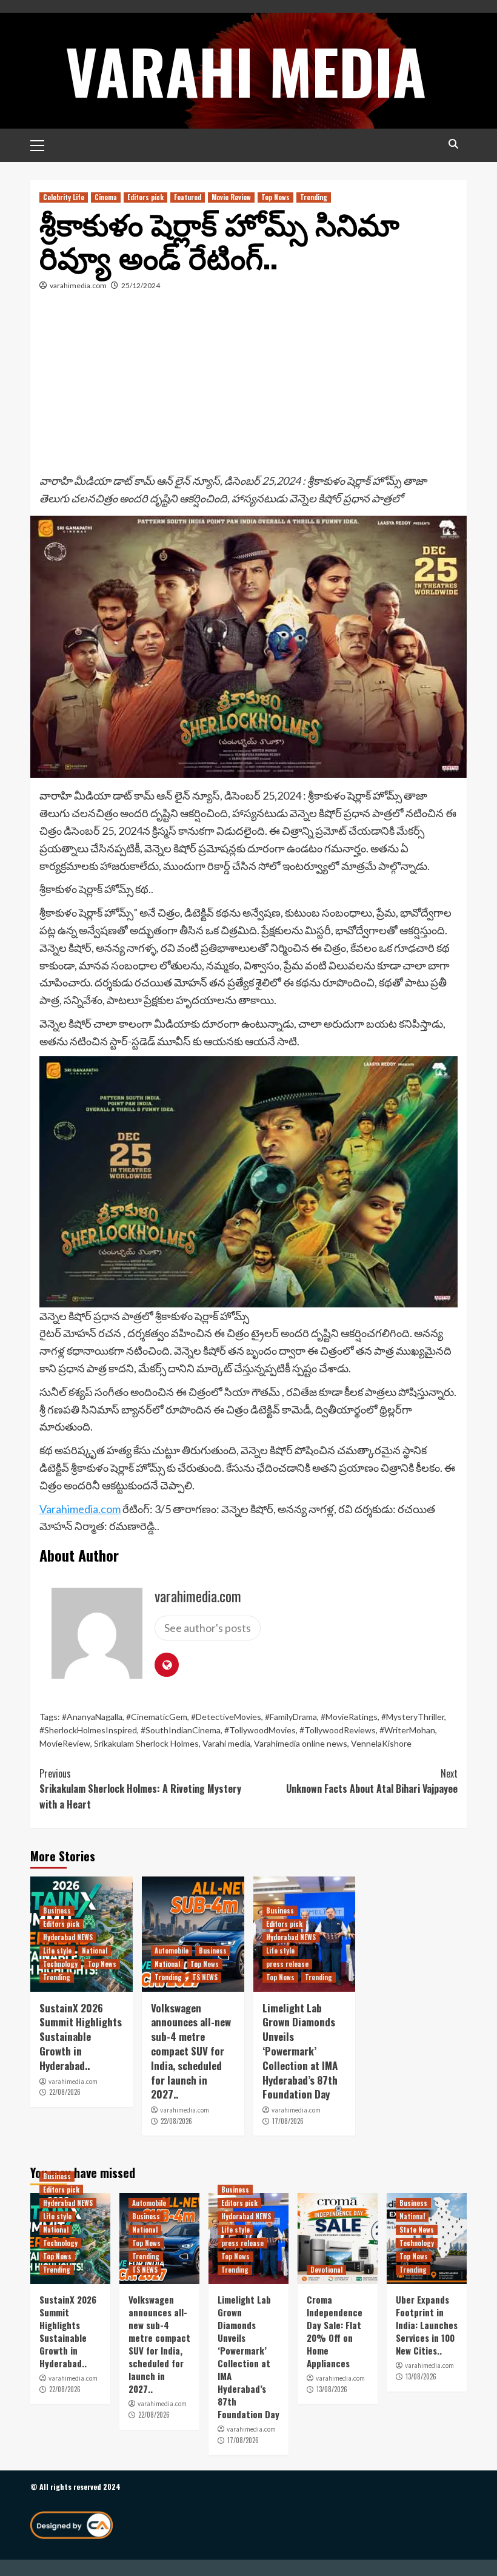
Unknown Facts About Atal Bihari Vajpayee (372, 1781)
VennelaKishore (381, 1743)
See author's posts (208, 1628)
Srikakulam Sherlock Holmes (146, 1743)
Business (57, 1910)
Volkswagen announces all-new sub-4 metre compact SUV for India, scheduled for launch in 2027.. (191, 2051)
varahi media (246, 70)
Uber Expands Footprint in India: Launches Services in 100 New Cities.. (427, 2325)
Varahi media (226, 1743)
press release (287, 1964)
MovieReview (65, 1743)
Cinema (106, 197)
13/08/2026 (332, 2389)
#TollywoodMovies (260, 1730)
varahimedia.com (78, 285)
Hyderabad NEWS (68, 1937)
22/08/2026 (65, 2092)
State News (417, 2230)
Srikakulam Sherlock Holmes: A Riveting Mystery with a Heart (140, 1789)
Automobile (172, 1951)
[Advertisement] (248, 381)
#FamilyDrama (291, 1717)
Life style (57, 1951)
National (95, 1951)
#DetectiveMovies (226, 1717)
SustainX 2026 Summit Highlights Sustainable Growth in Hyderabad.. (81, 2037)
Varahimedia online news (301, 1743)
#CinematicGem (157, 1717)
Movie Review (231, 197)
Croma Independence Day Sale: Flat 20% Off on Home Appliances (335, 2331)
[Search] (453, 144)
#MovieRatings (349, 1717)
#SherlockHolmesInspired (88, 1730)
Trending (314, 197)
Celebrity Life (64, 197)
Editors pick (145, 197)
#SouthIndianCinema (181, 1730)
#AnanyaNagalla (92, 1717)
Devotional (326, 2270)
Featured (188, 197)
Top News (275, 197)
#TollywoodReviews (338, 1730)
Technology (60, 1964)
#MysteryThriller (413, 1717)
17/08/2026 (288, 2121)
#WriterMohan (407, 1730)
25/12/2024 (141, 285)
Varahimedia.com (80, 1509)
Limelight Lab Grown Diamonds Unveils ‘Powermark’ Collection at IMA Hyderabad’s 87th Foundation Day (300, 2051)
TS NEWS (205, 1977)
